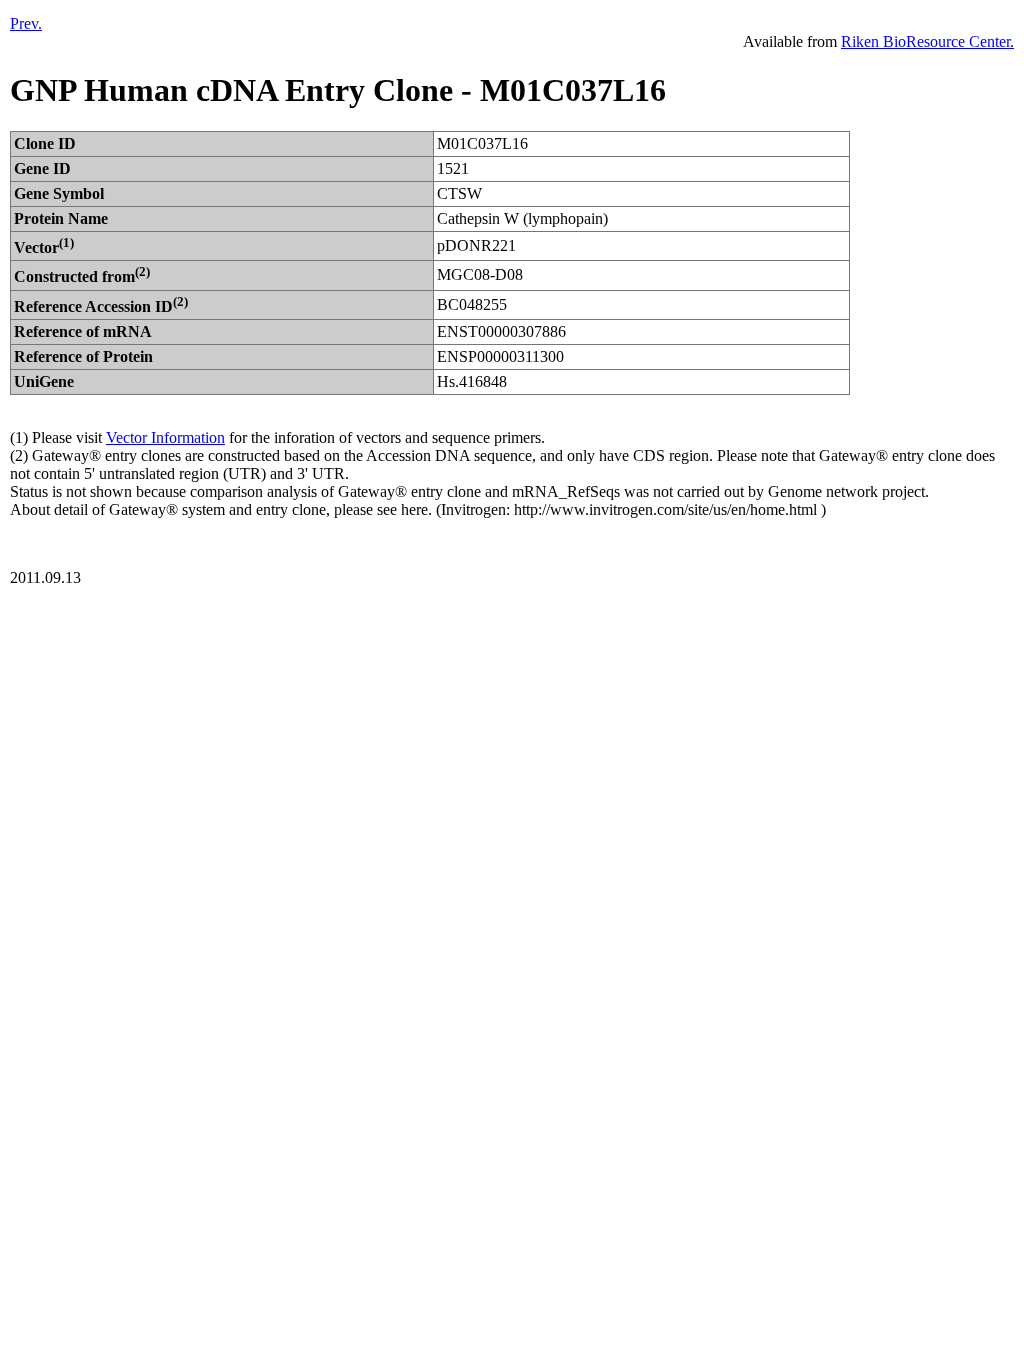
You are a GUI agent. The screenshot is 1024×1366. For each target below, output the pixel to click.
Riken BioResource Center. (927, 41)
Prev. (26, 23)
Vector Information (165, 437)
